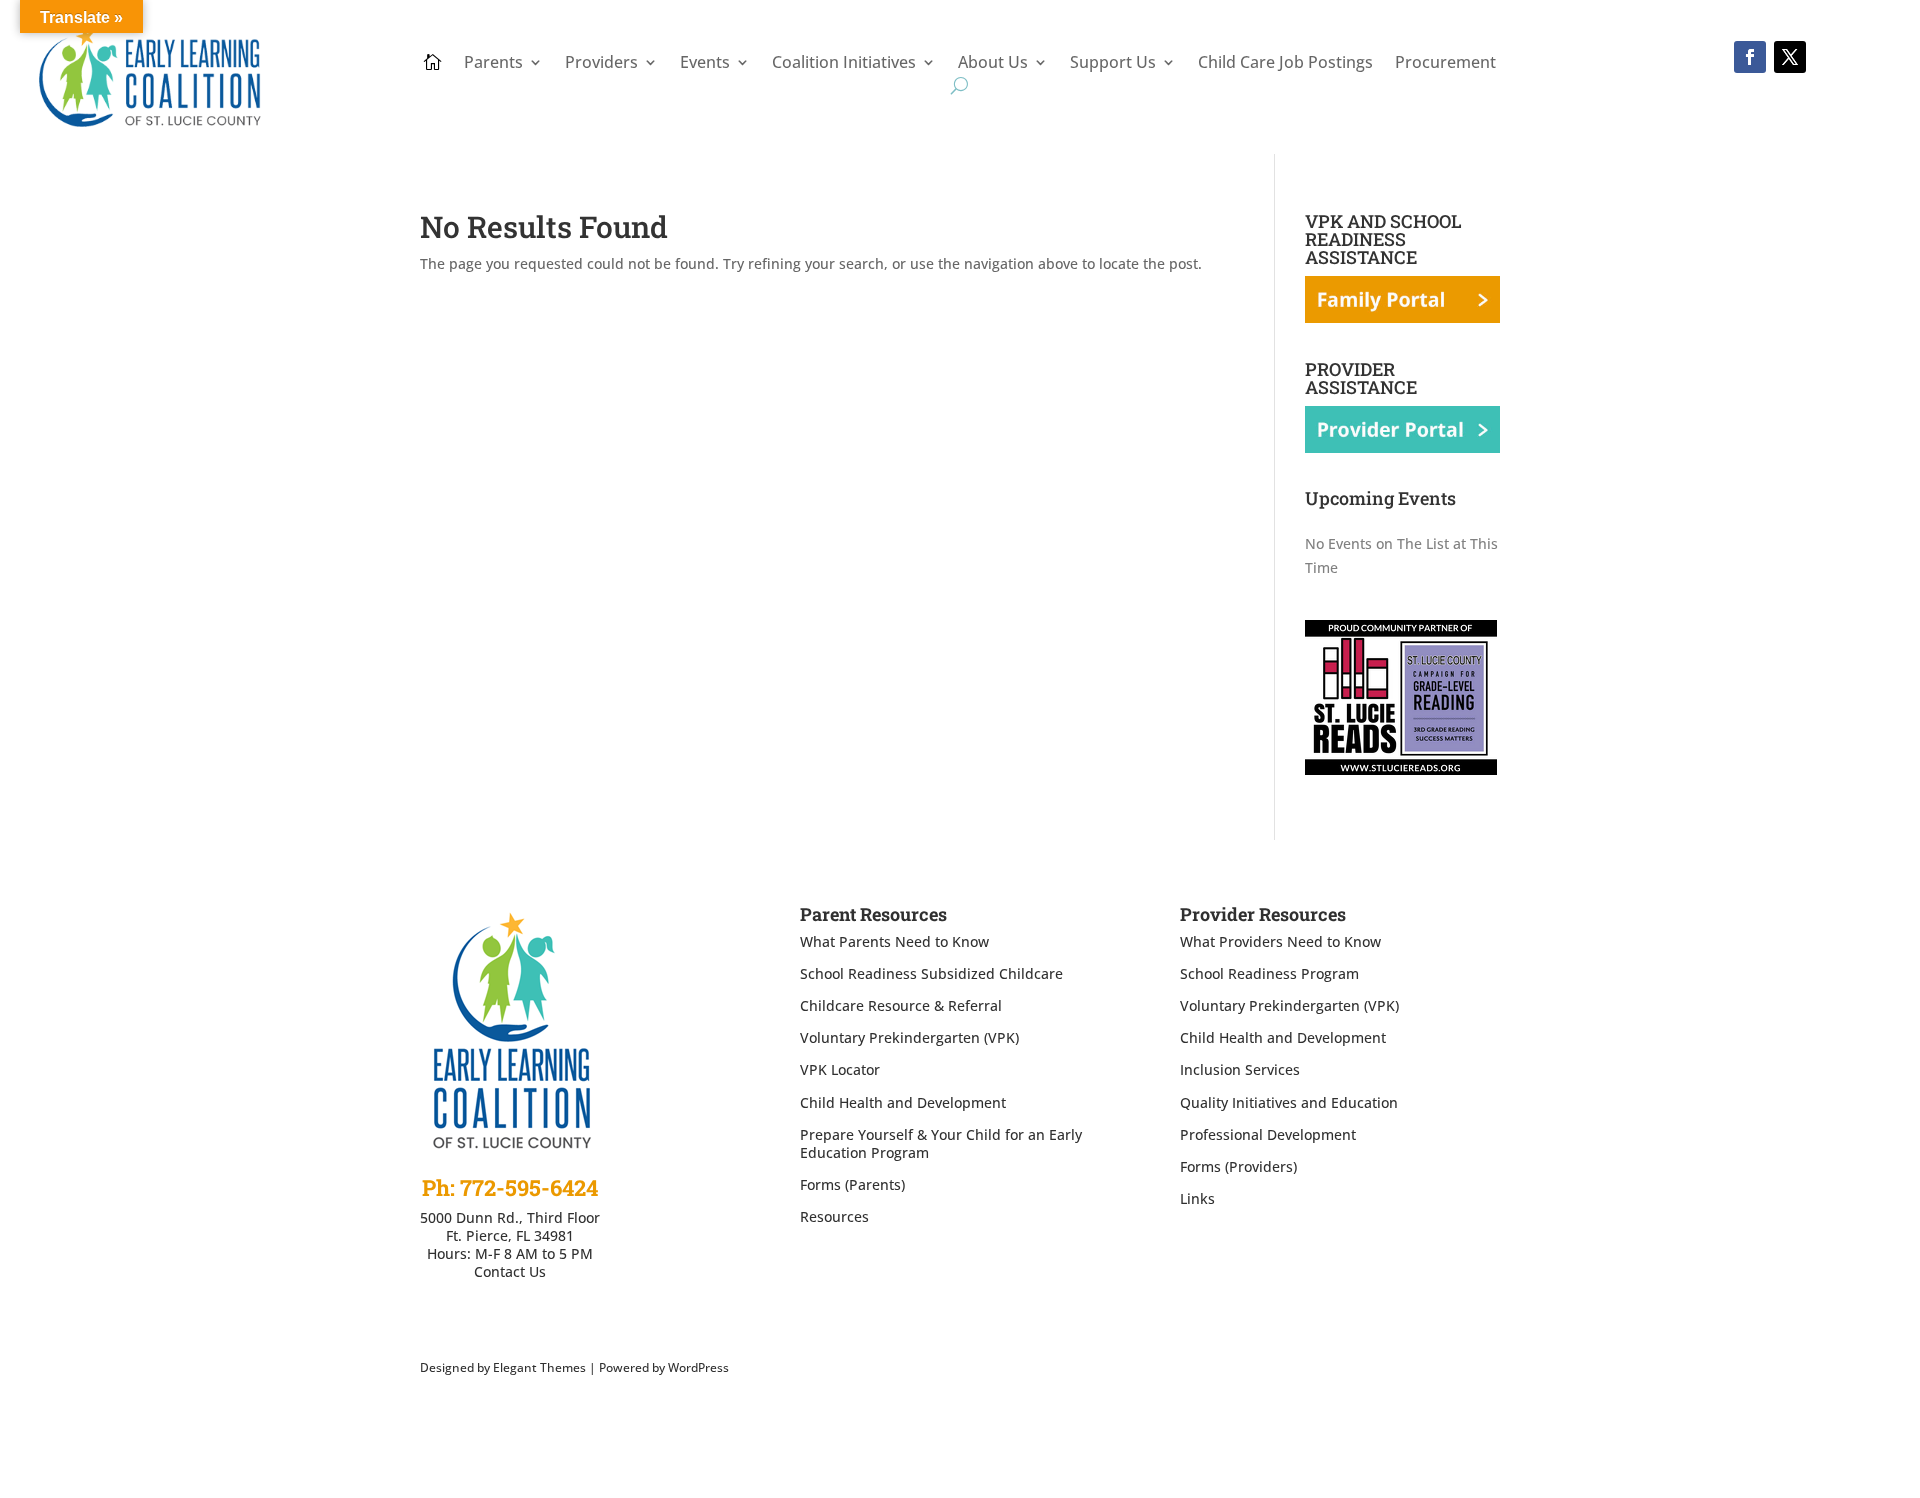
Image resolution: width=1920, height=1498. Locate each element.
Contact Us (510, 1271)
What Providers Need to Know (1280, 941)
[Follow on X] (1790, 57)
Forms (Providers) (1238, 1166)
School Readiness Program (1269, 973)
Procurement (1445, 64)
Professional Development (1268, 1134)
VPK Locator (840, 1069)
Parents (493, 64)
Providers (601, 64)
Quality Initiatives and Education (1289, 1102)
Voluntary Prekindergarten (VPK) (909, 1037)
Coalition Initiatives (844, 64)
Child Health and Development (903, 1102)
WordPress (698, 1367)
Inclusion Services (1240, 1069)
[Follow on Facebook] (1750, 57)
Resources (834, 1216)
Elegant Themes (539, 1367)
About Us (993, 64)
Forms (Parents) (852, 1184)
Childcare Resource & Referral (901, 1005)
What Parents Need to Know (894, 941)
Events (705, 64)
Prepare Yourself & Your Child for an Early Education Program (941, 1143)
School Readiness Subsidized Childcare (931, 973)
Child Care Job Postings (1285, 64)
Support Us (1113, 64)
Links (1197, 1198)
